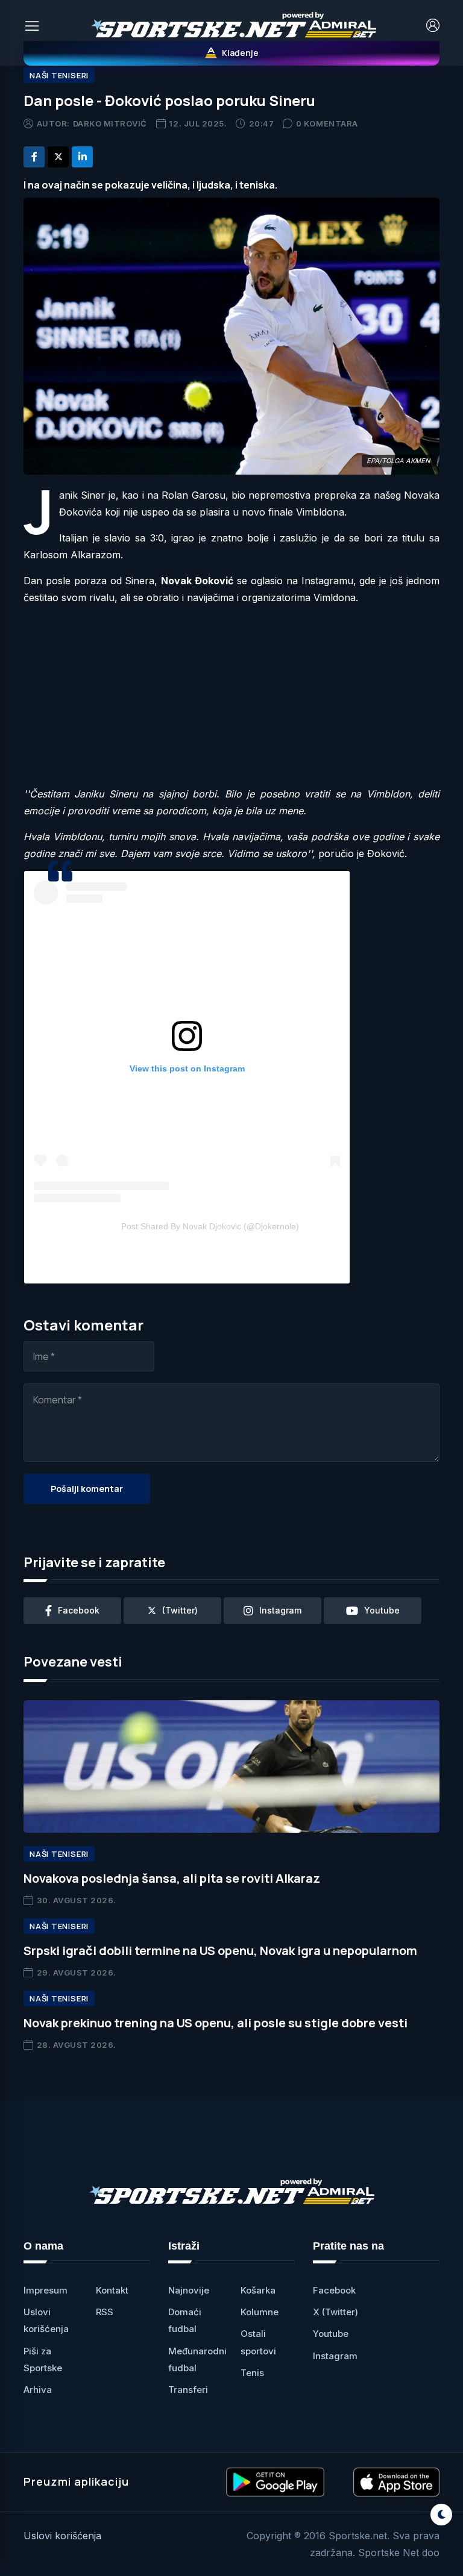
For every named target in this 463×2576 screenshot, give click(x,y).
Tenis (252, 2373)
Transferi (188, 2390)
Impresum (46, 2290)
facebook (79, 1610)
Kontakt (112, 2290)
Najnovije (189, 2290)
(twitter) (180, 1610)
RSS (105, 2312)
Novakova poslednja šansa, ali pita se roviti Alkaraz (172, 1878)
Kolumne (260, 2312)
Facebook (334, 2290)
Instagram (335, 2356)
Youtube (331, 2334)
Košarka (258, 2290)
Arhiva (38, 2390)
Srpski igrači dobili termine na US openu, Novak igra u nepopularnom (220, 1951)
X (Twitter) (335, 2312)
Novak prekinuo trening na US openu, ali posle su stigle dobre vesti (216, 2023)
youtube (382, 1610)
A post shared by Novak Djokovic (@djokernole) (210, 1226)
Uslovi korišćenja (62, 2536)
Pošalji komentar (87, 1489)
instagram (280, 1610)
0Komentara (327, 123)
